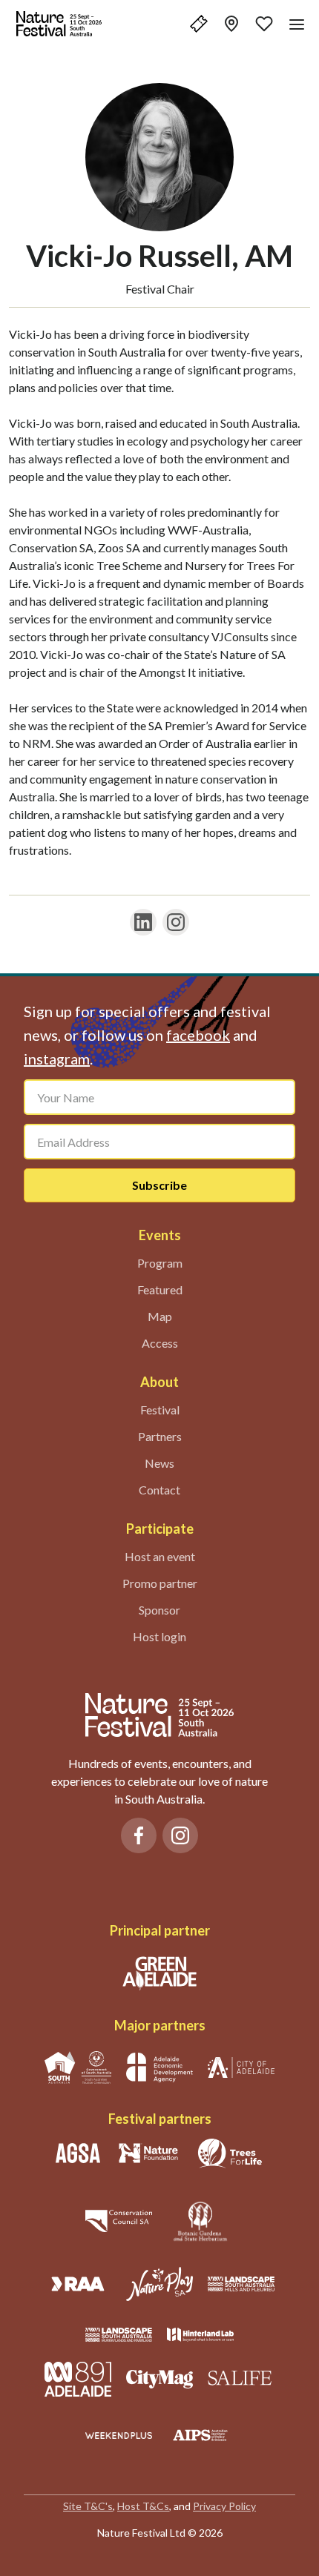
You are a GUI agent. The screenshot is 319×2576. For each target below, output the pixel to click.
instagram (57, 1059)
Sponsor (159, 1610)
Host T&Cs (143, 2506)
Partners (160, 1436)
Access (160, 1343)
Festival (160, 1410)
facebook (198, 1035)
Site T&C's (88, 2506)
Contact (159, 1490)
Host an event (160, 1556)
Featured (160, 1289)
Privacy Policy (224, 2506)
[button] (199, 24)
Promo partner (160, 1583)
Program (160, 1263)
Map (160, 1316)
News (159, 1463)
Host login (159, 1636)
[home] (59, 24)
